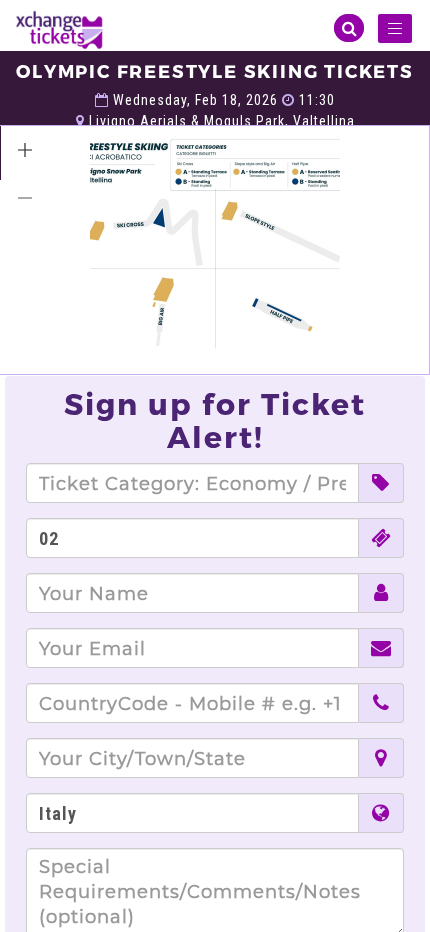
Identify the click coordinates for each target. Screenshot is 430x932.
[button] (25, 150)
